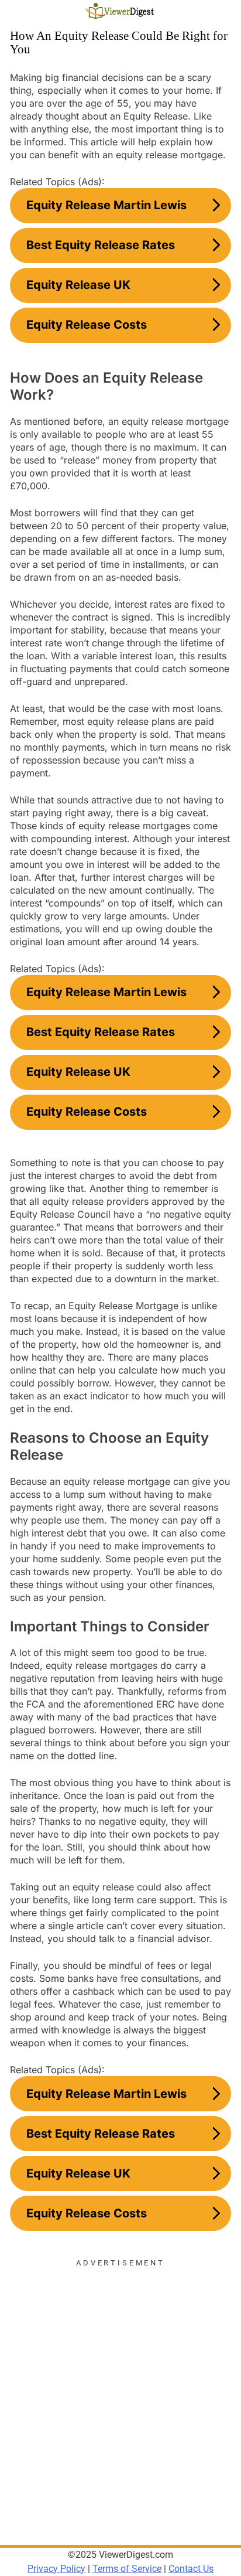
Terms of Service (127, 2569)
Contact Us (191, 2569)
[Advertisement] (120, 2390)
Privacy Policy (56, 2569)
